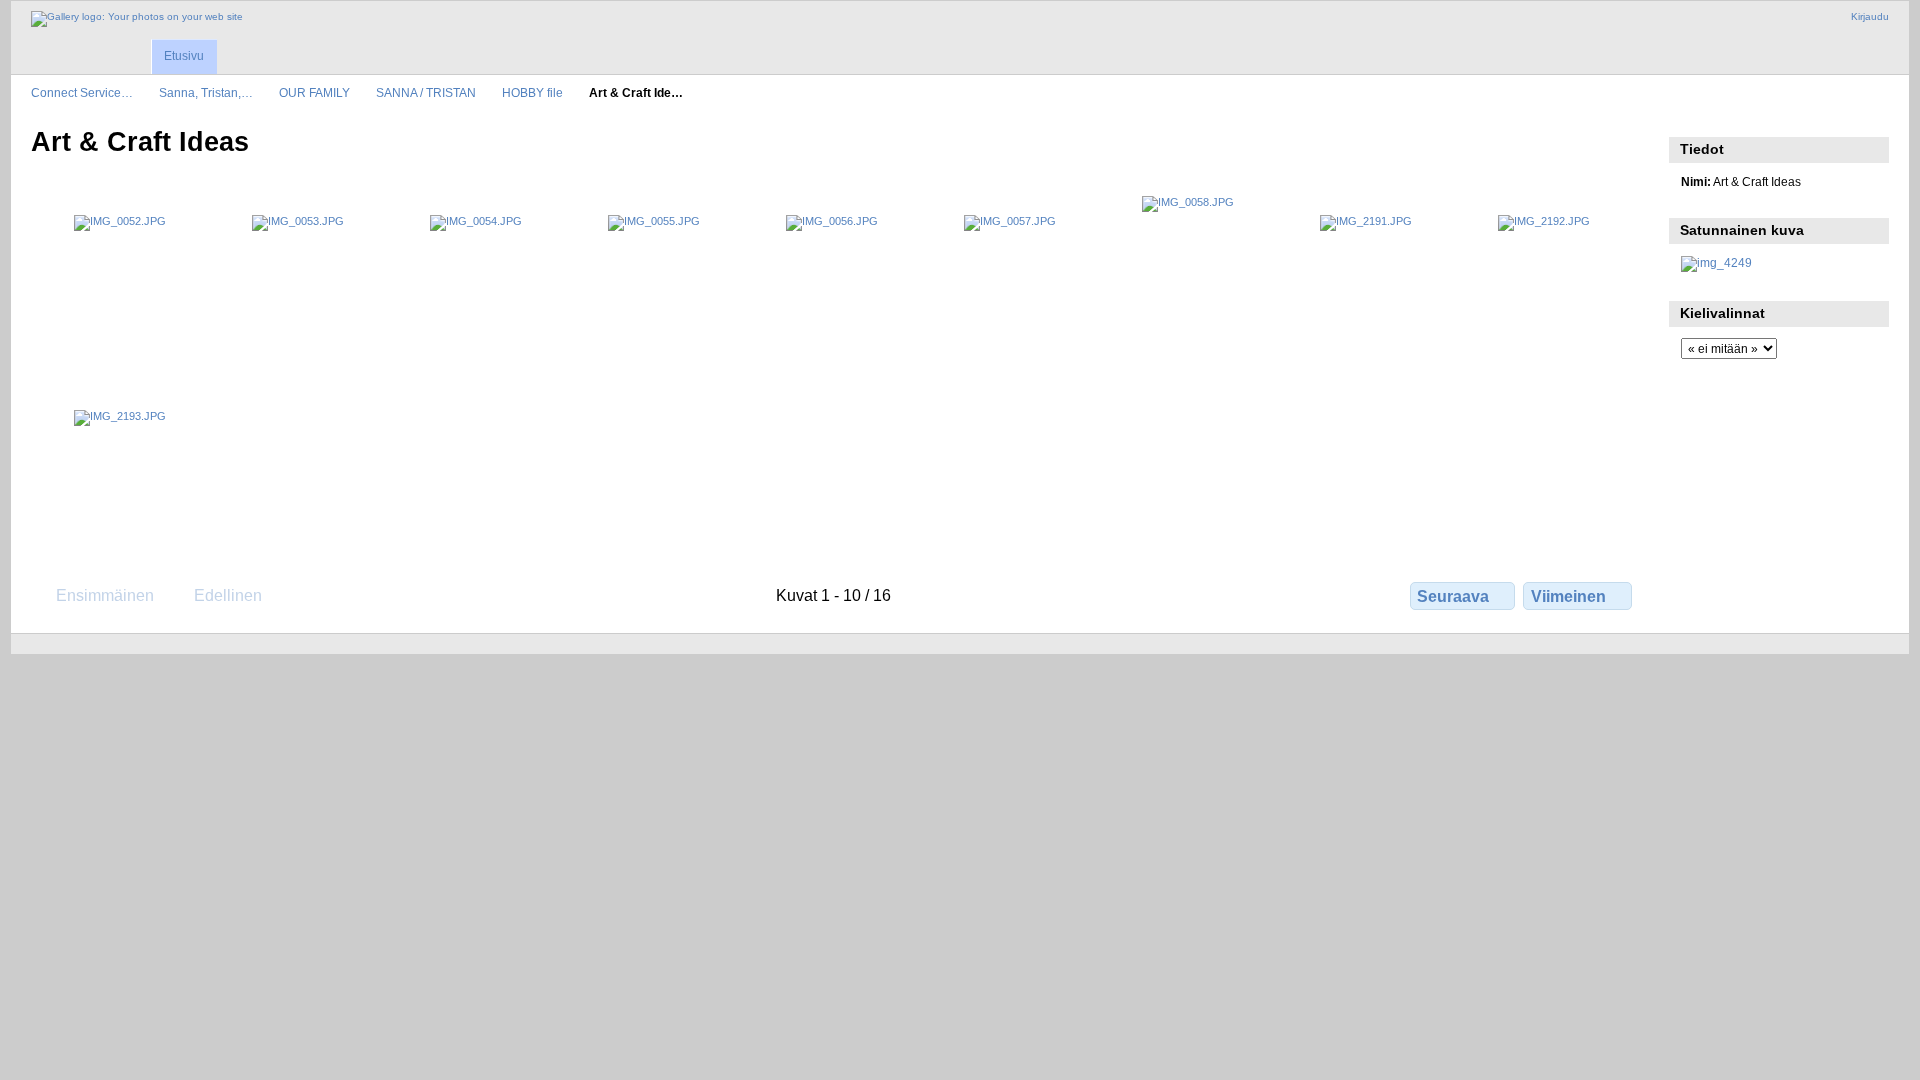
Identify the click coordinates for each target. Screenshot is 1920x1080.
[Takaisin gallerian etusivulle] (137, 19)
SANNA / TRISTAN (426, 92)
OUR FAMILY (314, 92)
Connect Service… (82, 92)
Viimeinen (1568, 596)
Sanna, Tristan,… (206, 92)
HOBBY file (532, 92)
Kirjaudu (1870, 16)
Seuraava (1453, 596)
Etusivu (184, 56)
